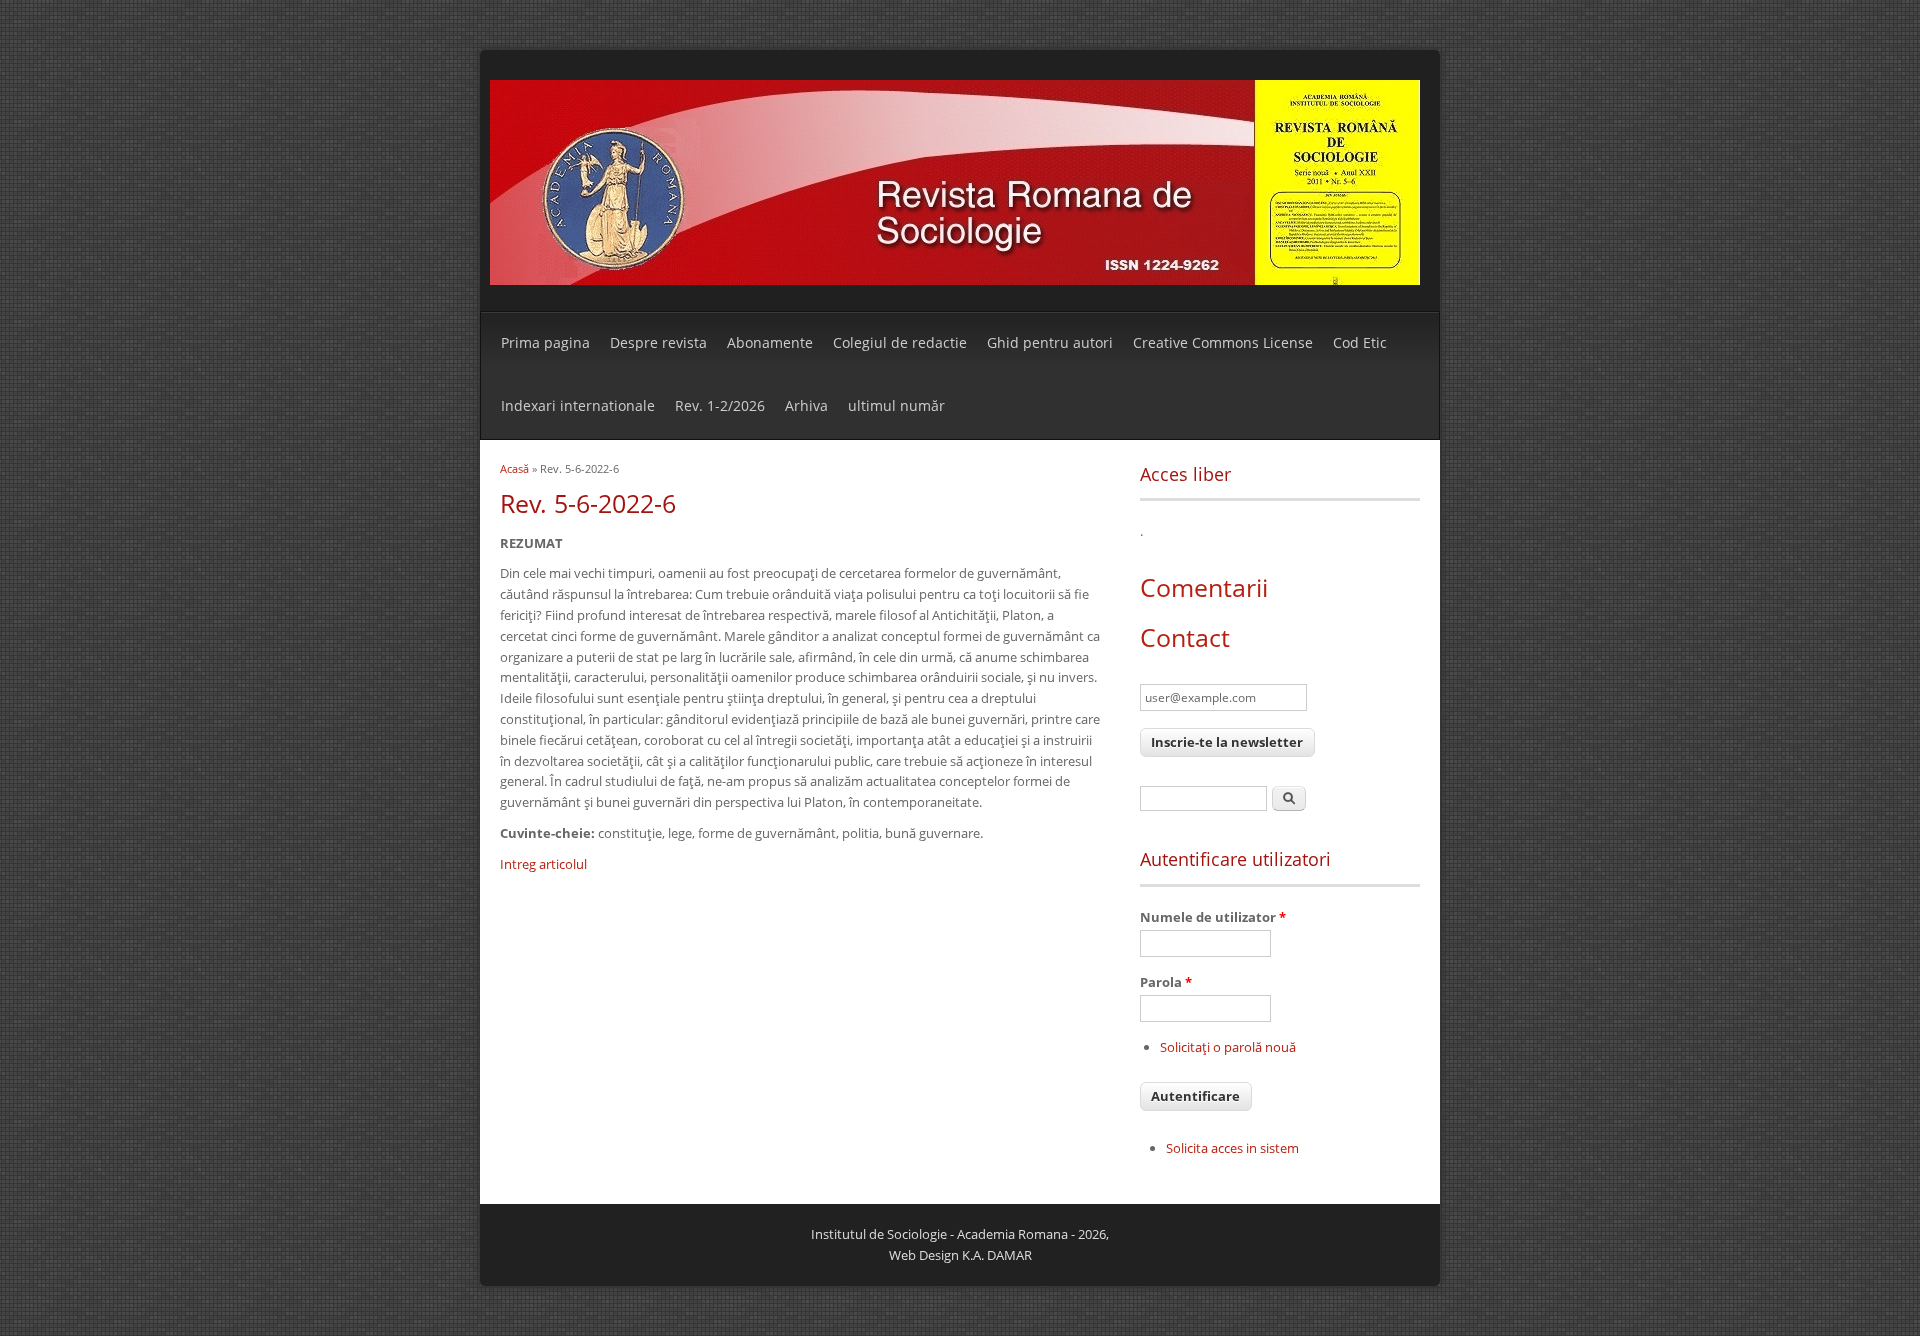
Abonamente (770, 342)
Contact (1185, 637)
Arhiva (806, 405)
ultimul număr (896, 405)
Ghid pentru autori (1050, 342)
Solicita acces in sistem (1232, 1148)
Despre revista (658, 342)
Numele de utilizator (1213, 917)
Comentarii (1204, 587)
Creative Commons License (1223, 342)
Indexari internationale (578, 405)
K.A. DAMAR (997, 1255)
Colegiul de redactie (900, 342)
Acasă (514, 468)
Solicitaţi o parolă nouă (1228, 1047)
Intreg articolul (543, 864)
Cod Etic (1360, 342)
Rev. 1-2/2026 (720, 405)
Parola (1166, 982)
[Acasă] (955, 280)
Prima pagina (545, 342)
